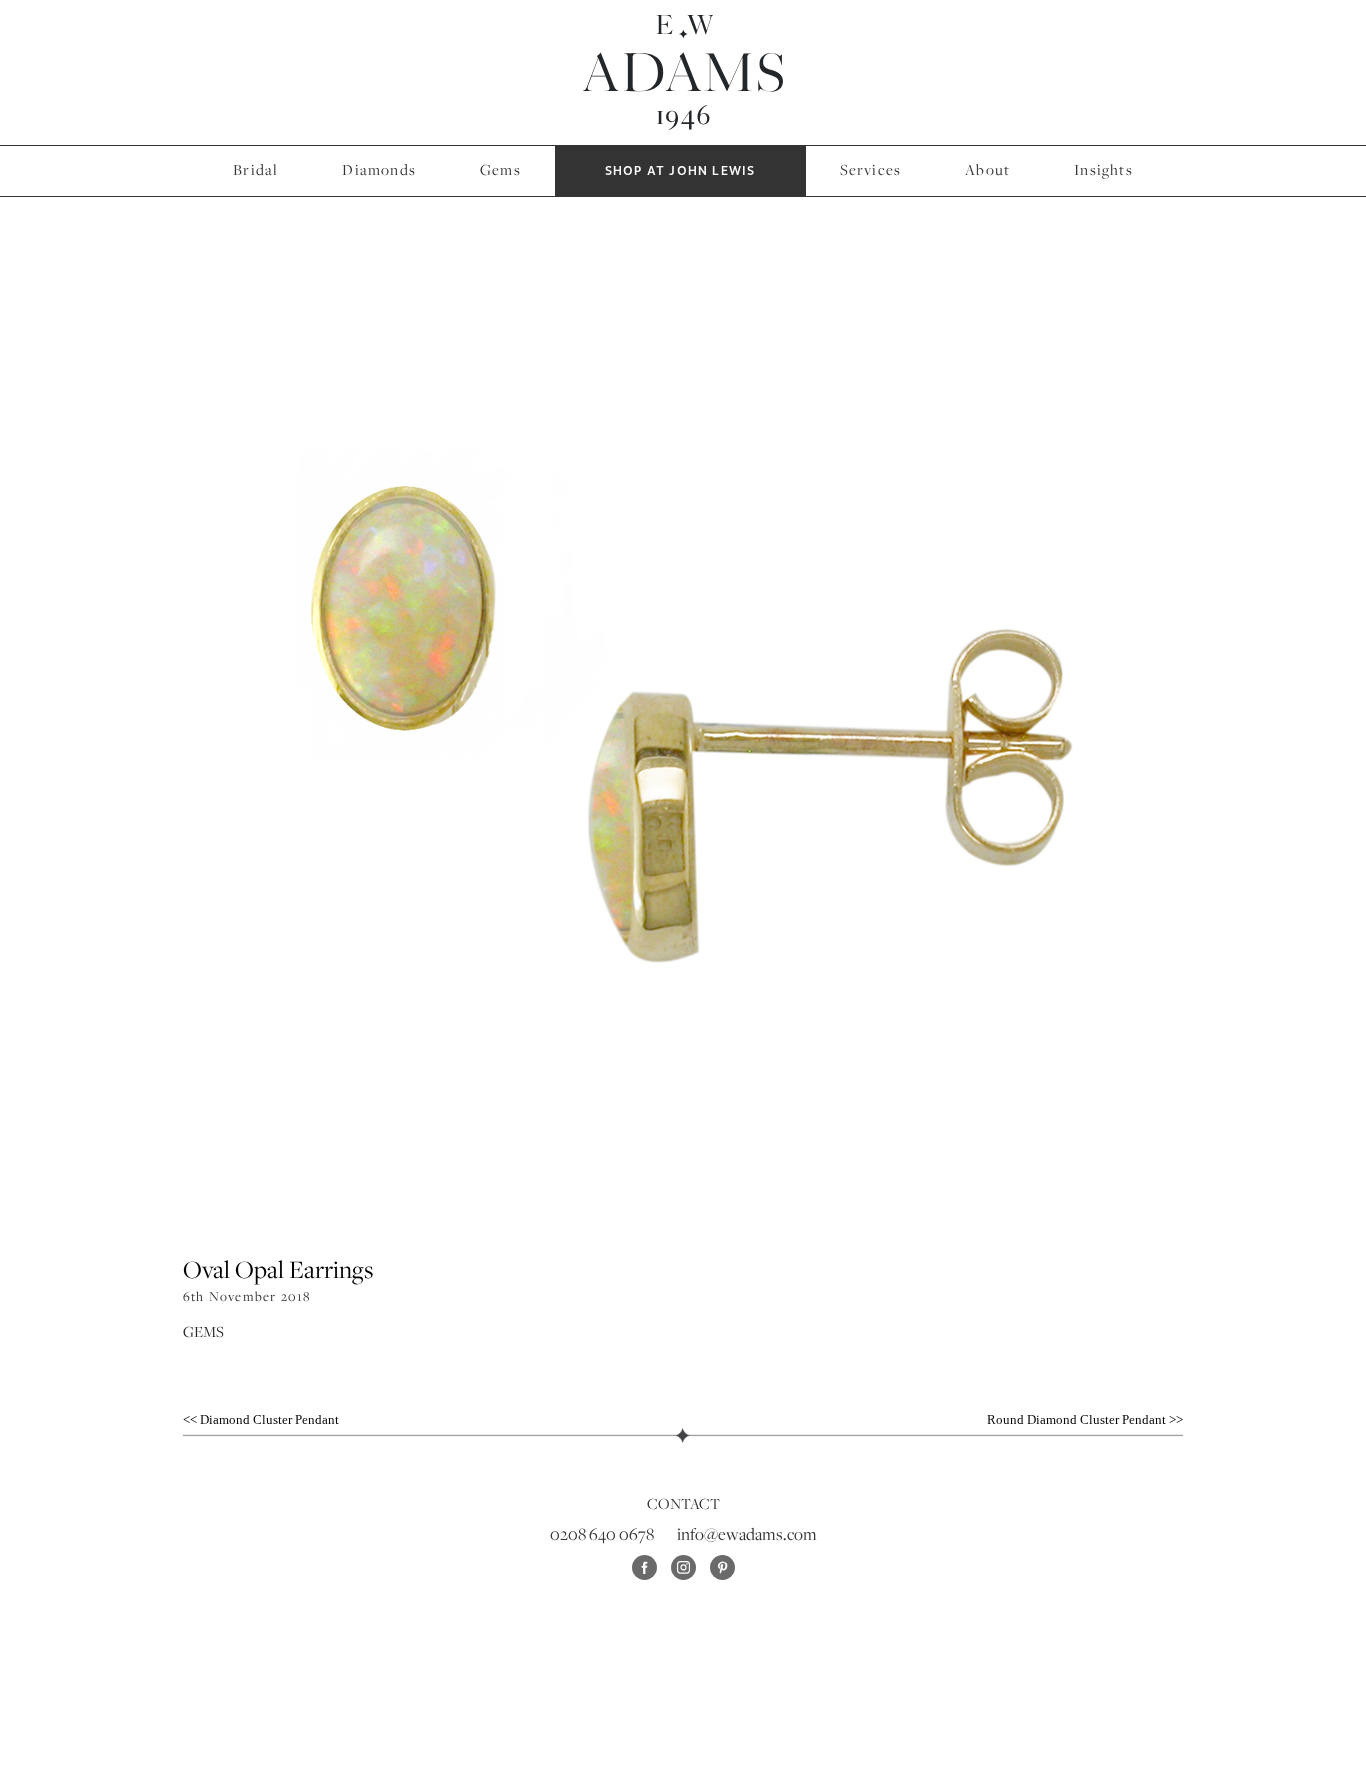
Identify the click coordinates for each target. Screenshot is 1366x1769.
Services (871, 169)
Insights (1103, 169)
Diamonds (379, 169)
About (987, 169)
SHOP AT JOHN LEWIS (680, 171)
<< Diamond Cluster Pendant (261, 1419)
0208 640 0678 (602, 1534)
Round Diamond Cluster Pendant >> (1085, 1419)
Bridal (255, 169)
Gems (500, 169)
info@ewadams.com (747, 1534)
